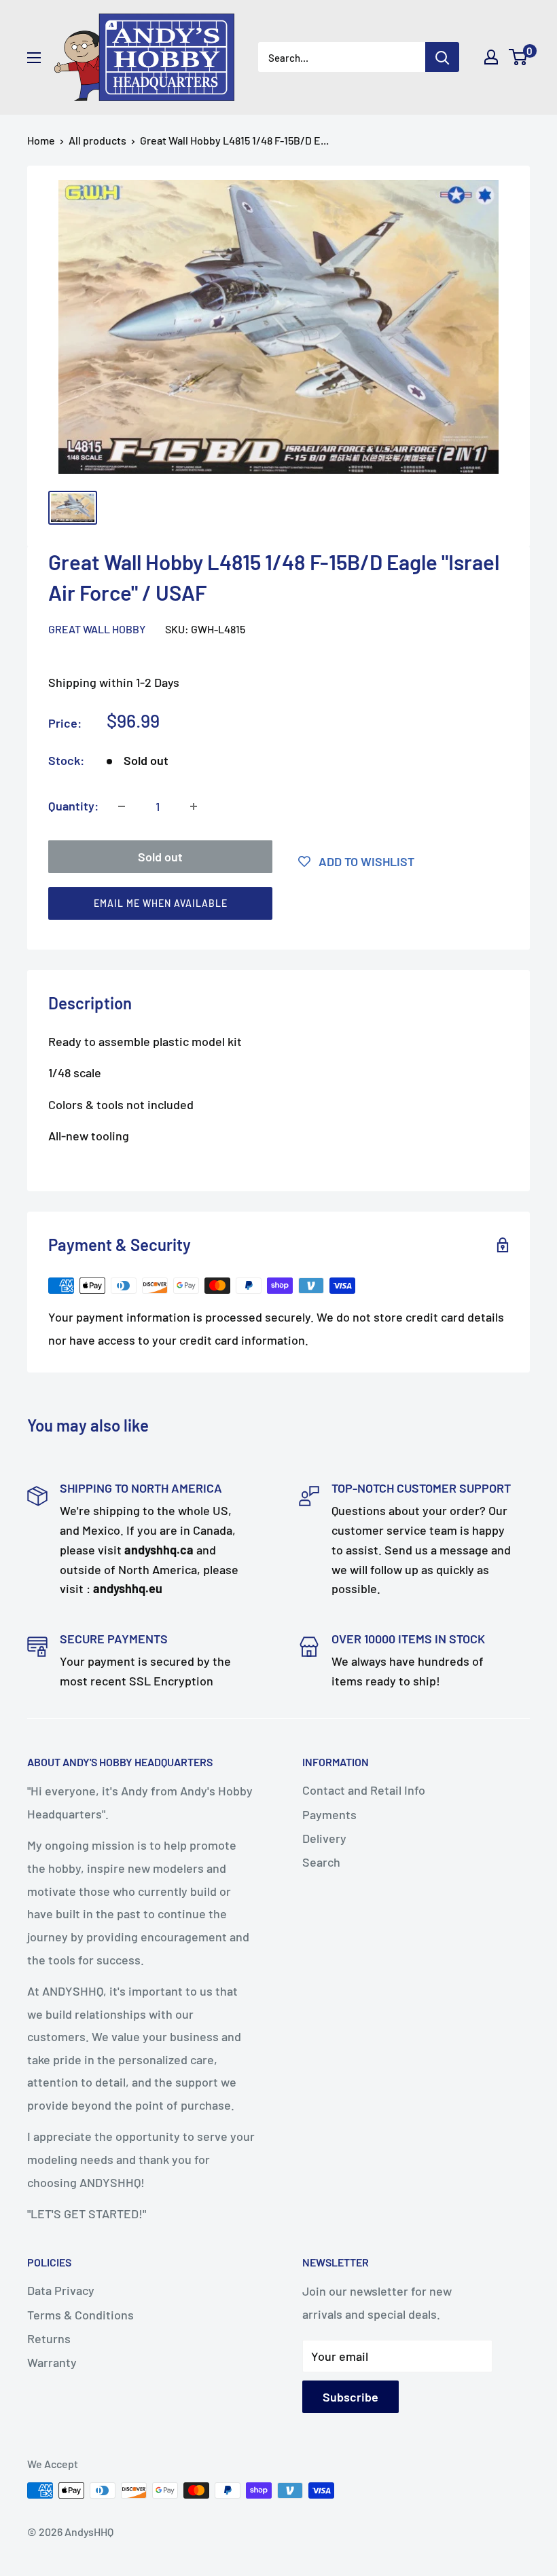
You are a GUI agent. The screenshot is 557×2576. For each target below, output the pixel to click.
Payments (329, 1814)
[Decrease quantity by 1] (122, 806)
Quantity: (73, 806)
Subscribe (351, 2397)
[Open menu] (34, 58)
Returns (49, 2338)
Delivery (324, 1838)
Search (321, 1862)
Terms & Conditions (80, 2315)
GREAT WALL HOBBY (97, 629)
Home (41, 140)
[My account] (491, 57)
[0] (519, 57)
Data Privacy (61, 2290)
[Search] (442, 57)
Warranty (52, 2362)
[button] (272, 907)
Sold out (160, 857)
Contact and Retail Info (364, 1790)
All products (97, 140)
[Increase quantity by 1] (194, 806)
